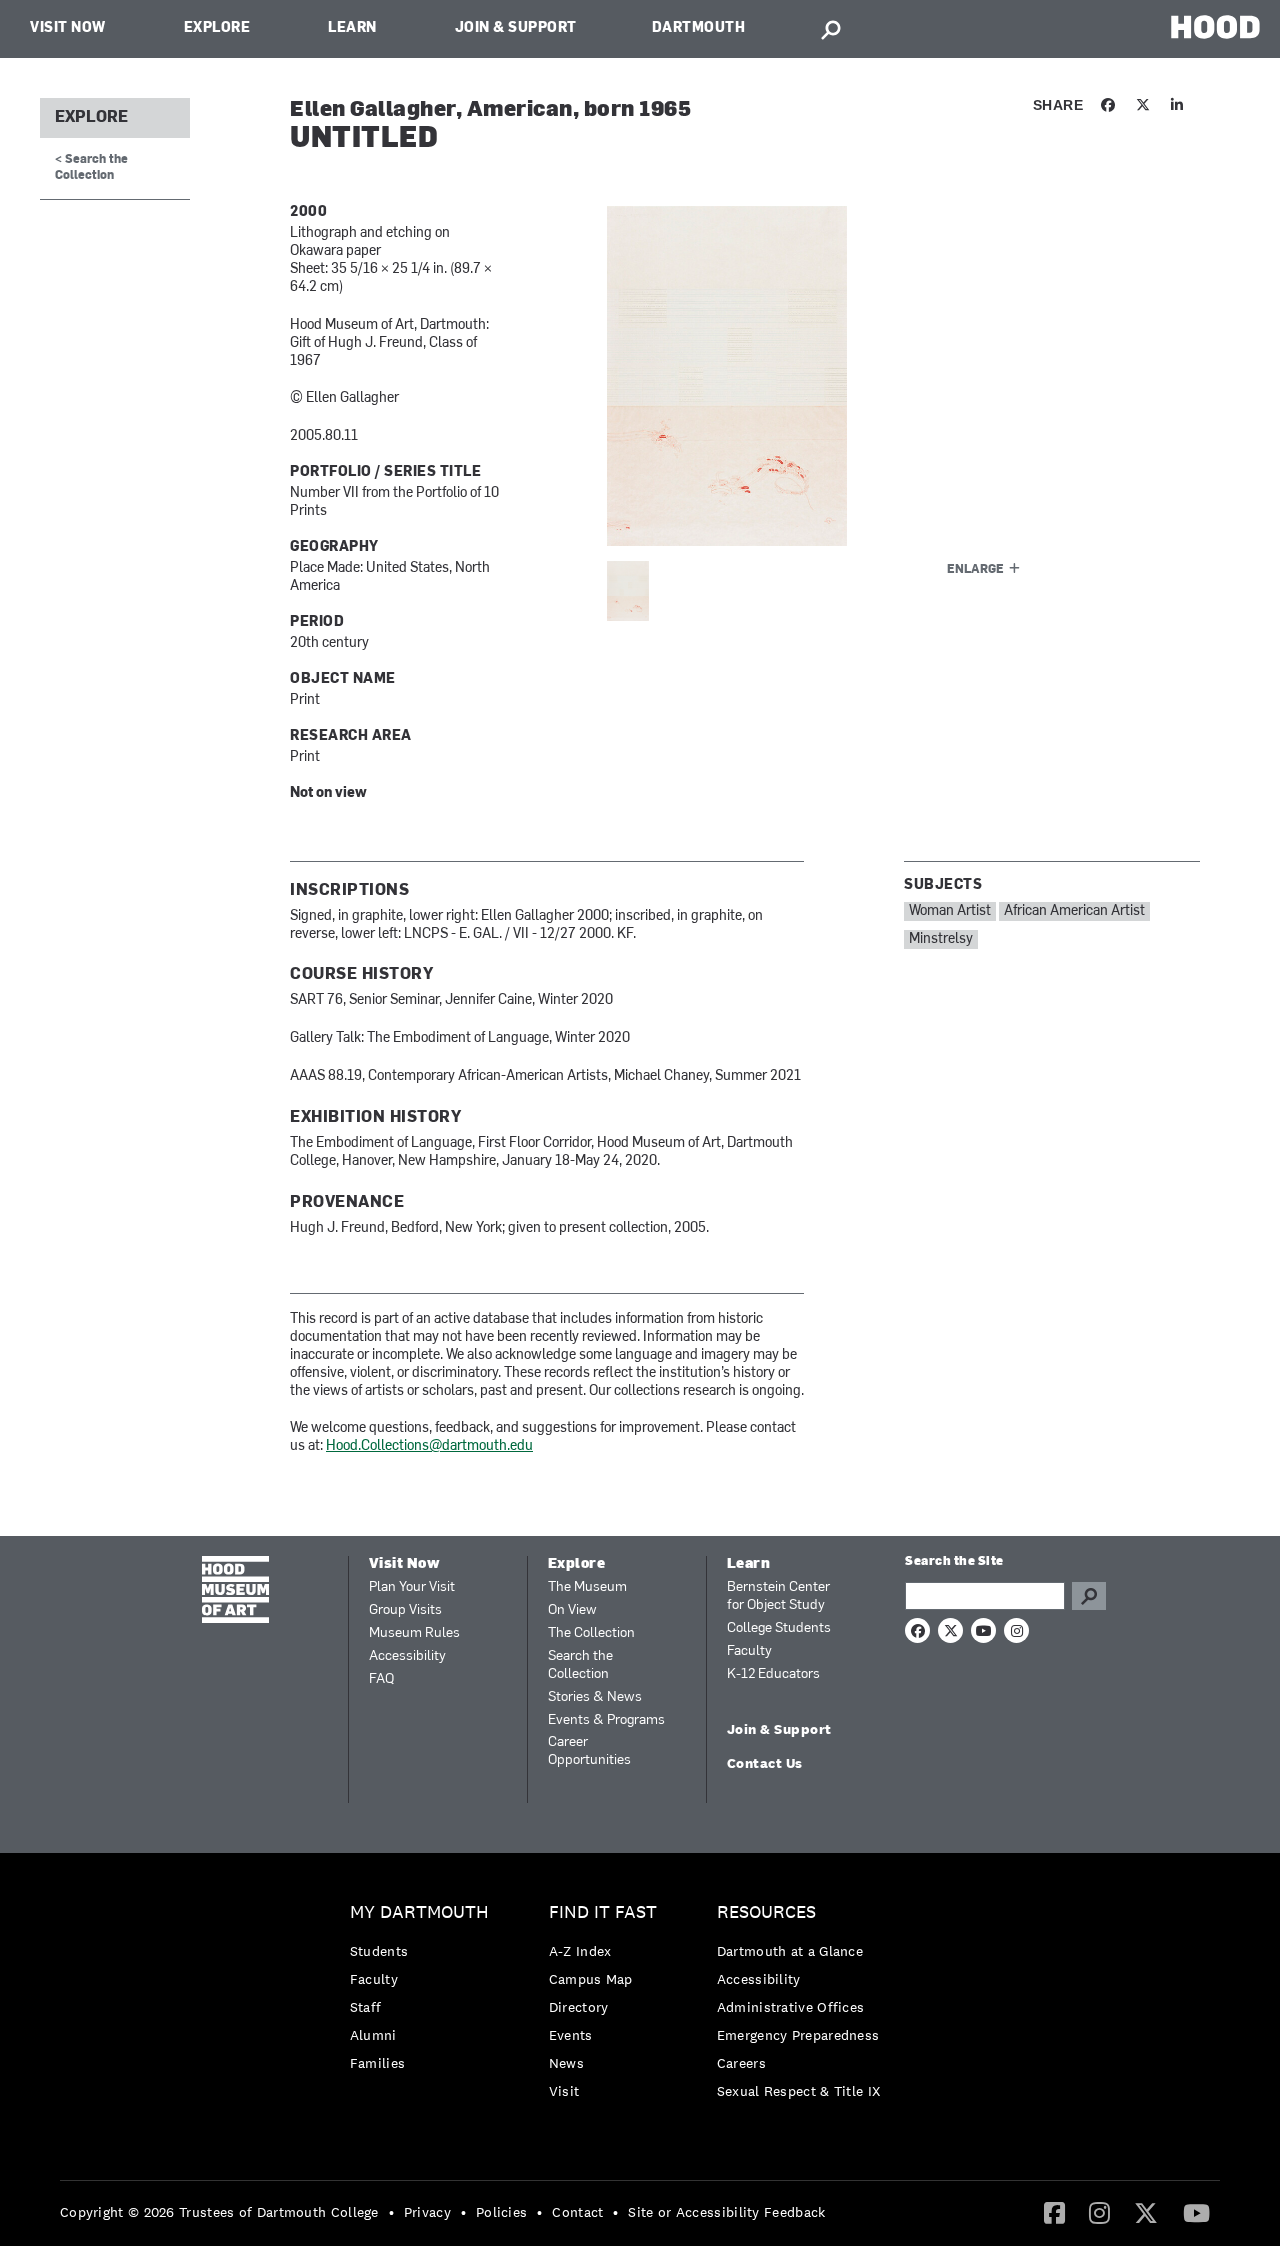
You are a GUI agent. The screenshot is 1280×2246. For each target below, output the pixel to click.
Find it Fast (603, 1912)
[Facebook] (1054, 2212)
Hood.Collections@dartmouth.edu (429, 1446)
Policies (501, 2212)
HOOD (1215, 26)
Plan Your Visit (412, 1587)
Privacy (427, 2212)
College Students (779, 1628)
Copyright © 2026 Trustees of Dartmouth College (219, 2212)
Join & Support (516, 28)
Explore (217, 28)
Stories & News (595, 1697)
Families (377, 2063)
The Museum (587, 1587)
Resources (766, 1912)
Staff (366, 2007)
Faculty (749, 1651)
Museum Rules (414, 1633)
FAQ (381, 1679)
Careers (741, 2063)
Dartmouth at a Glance (790, 1951)
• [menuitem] (391, 2212)
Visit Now (68, 28)
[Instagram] (1099, 2212)
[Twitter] (1146, 2212)
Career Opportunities (589, 1751)
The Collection (591, 1633)
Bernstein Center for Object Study (778, 1596)
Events (571, 2035)
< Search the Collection (91, 167)
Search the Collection (580, 1665)
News (566, 2063)
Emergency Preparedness (798, 2035)
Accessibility (407, 1656)
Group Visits (405, 1610)
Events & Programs (606, 1720)
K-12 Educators (773, 1674)
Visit (564, 2091)
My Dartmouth (419, 1912)
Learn (352, 28)
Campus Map (591, 1979)
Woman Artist (950, 911)
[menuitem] (424, 1992)
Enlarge (975, 570)
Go (1089, 1596)
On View (572, 1610)
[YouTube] (1196, 2212)
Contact (577, 2212)
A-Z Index (580, 1951)
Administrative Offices (791, 2007)
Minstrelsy (941, 939)
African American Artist (1074, 911)
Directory (579, 2007)
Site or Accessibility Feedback (726, 2212)
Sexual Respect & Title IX (799, 2091)
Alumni (373, 2035)
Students (379, 1951)
